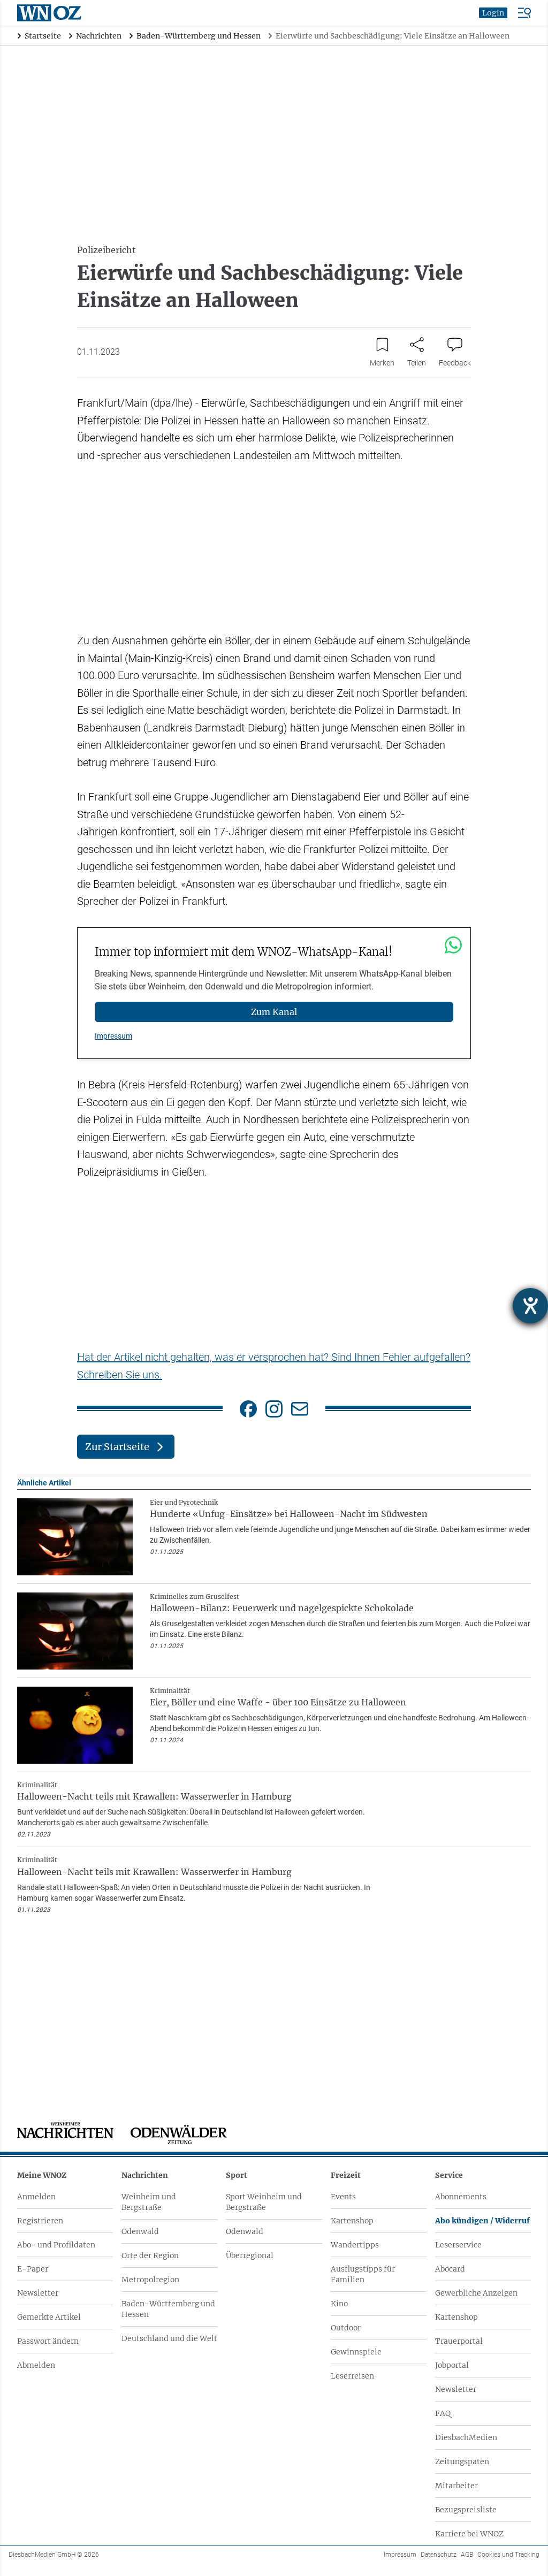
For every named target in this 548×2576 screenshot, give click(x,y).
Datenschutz (439, 2555)
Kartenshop (352, 2221)
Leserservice (458, 2245)
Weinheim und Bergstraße (149, 2202)
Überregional (250, 2255)
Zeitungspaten (462, 2461)
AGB (467, 2555)
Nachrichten (145, 2175)
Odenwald (140, 2231)
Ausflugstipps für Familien (363, 2274)
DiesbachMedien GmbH (54, 2555)
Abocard (450, 2269)
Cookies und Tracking (508, 2555)
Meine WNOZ (42, 2175)
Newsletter (38, 2293)
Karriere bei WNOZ (469, 2534)
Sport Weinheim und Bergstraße (264, 2202)
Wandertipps (355, 2245)
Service (449, 2175)
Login (493, 13)
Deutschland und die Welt (169, 2338)
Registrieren (40, 2221)
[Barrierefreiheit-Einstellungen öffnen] (530, 1306)
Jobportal (452, 2365)
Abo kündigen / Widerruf (482, 2221)
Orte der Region (150, 2255)
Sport (237, 2175)
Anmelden (36, 2197)
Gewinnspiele (356, 2352)
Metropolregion (150, 2280)
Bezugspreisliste (466, 2510)
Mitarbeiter (456, 2486)
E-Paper (33, 2269)
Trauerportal (459, 2341)
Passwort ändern (48, 2341)
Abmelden (36, 2365)
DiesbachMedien (466, 2437)
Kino (339, 2304)
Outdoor (346, 2328)
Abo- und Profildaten (56, 2245)
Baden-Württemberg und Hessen (168, 2309)
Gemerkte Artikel (49, 2317)
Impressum (113, 1036)
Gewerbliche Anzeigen (476, 2293)
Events (343, 2197)
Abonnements (461, 2197)
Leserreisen (352, 2376)
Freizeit (346, 2175)
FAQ (443, 2413)
